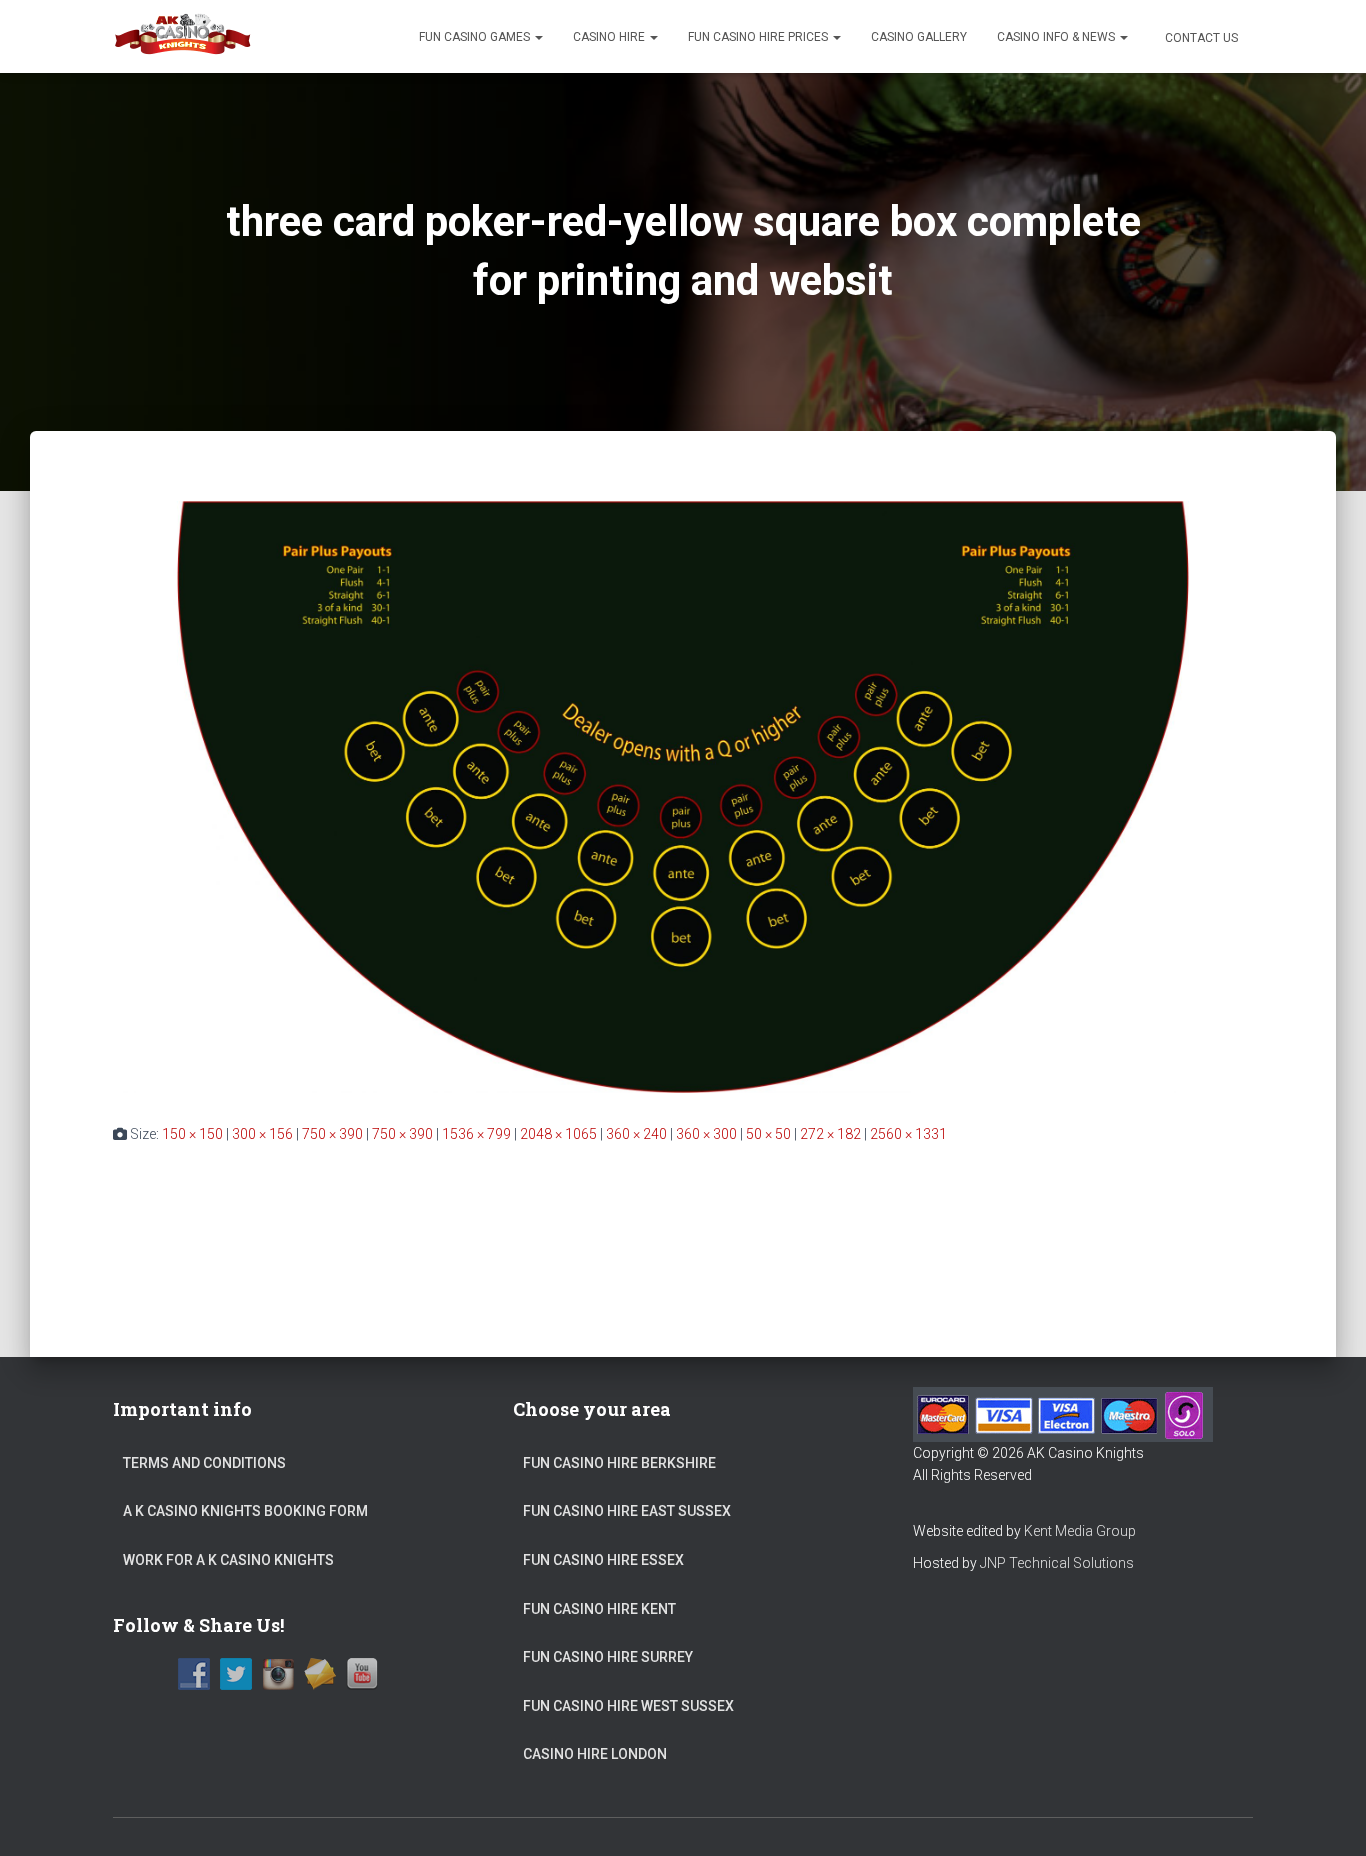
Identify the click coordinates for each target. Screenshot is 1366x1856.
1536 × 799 (476, 1134)
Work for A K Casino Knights (228, 1560)
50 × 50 (768, 1134)
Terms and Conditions (204, 1463)
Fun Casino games (476, 37)
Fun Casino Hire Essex (603, 1560)
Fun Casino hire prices (759, 37)
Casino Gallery (919, 37)
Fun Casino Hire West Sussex (628, 1706)
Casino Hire (610, 37)
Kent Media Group (1080, 1531)
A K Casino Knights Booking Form (245, 1511)
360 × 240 (636, 1134)
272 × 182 (830, 1134)
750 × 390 (332, 1134)
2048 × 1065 (558, 1134)
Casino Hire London (595, 1754)
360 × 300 (706, 1134)
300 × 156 (262, 1134)
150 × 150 (192, 1134)
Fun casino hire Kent (599, 1609)
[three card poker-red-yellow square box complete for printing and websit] (683, 796)
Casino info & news (1057, 37)
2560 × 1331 (908, 1134)
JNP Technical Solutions (1057, 1563)
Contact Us (1200, 38)
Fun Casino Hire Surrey (608, 1657)
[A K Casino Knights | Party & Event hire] (183, 37)
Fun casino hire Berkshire (619, 1463)
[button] (538, 37)
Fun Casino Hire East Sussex (627, 1511)
